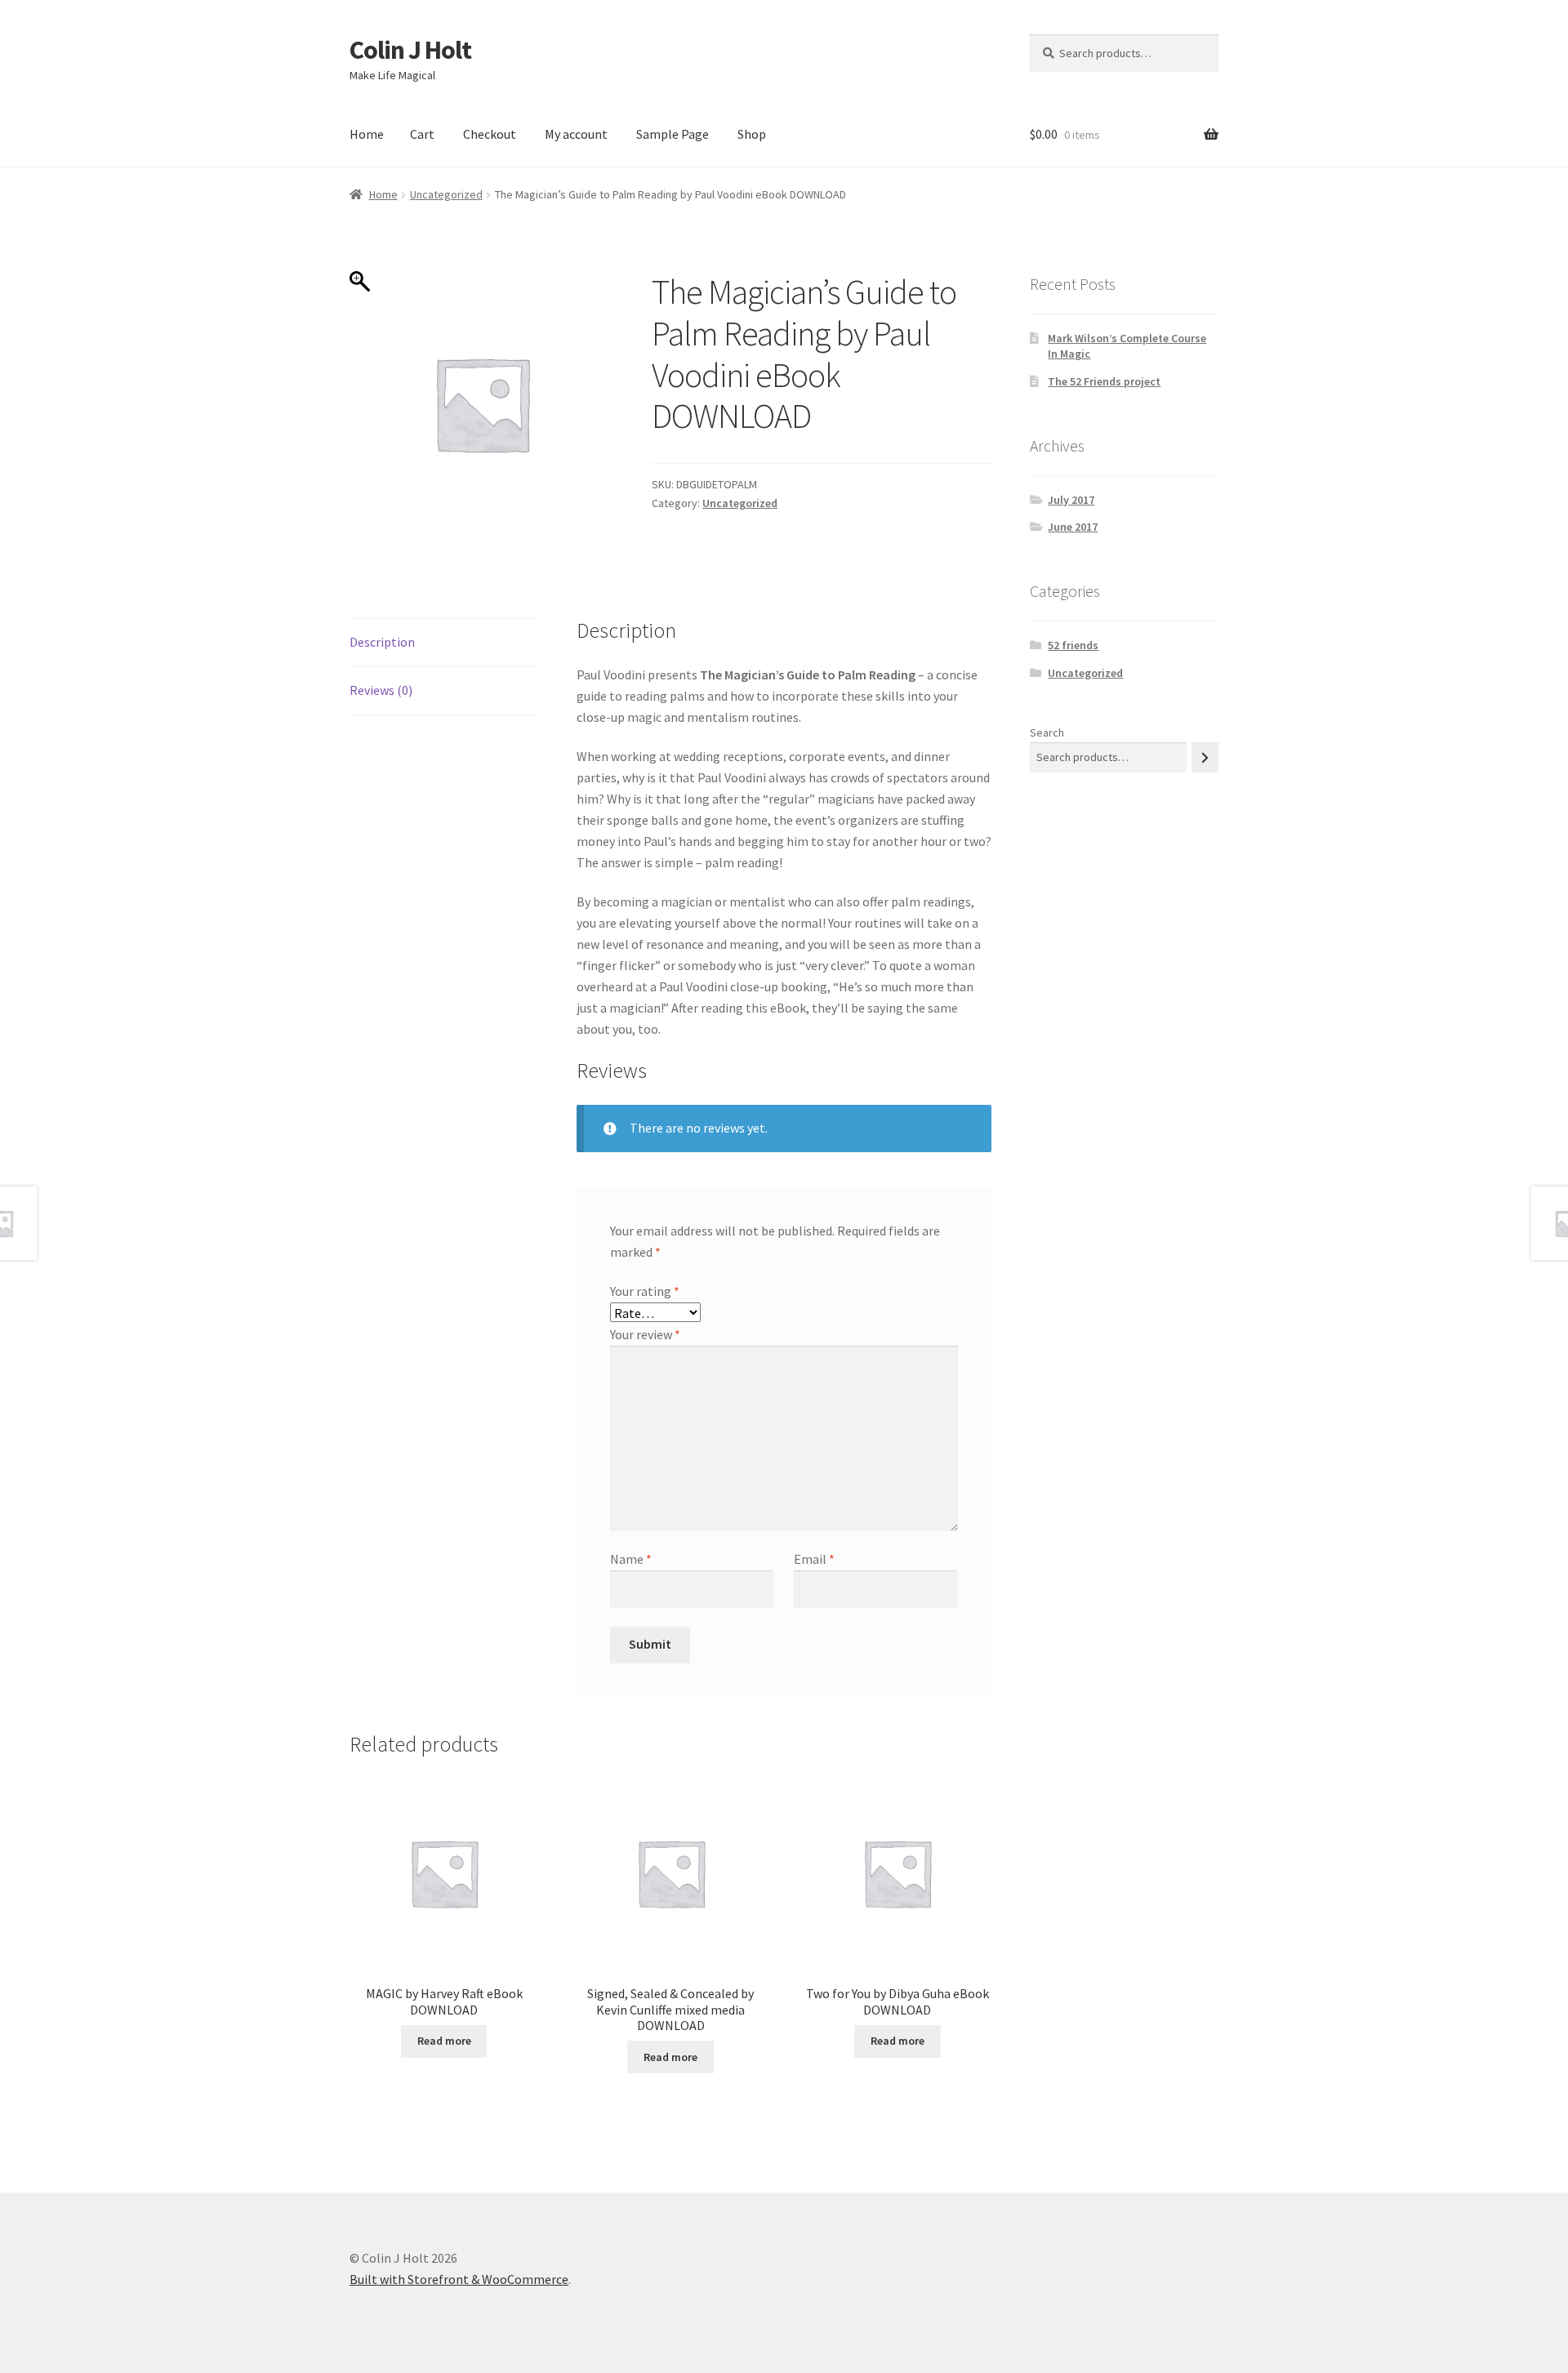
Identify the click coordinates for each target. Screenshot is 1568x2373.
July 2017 (1071, 500)
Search (1047, 732)
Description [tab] (382, 642)
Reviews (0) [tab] (381, 690)
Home (367, 134)
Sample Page (673, 134)
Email (814, 1559)
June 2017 (1073, 527)
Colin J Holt (410, 50)
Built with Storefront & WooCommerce (459, 2279)
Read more (444, 2041)
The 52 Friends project (1104, 381)
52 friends (1073, 645)
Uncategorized (446, 194)
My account (576, 134)
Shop (752, 134)
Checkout (490, 134)
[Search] (1205, 757)
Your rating (645, 1291)
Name (631, 1559)
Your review (645, 1334)
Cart (422, 134)
